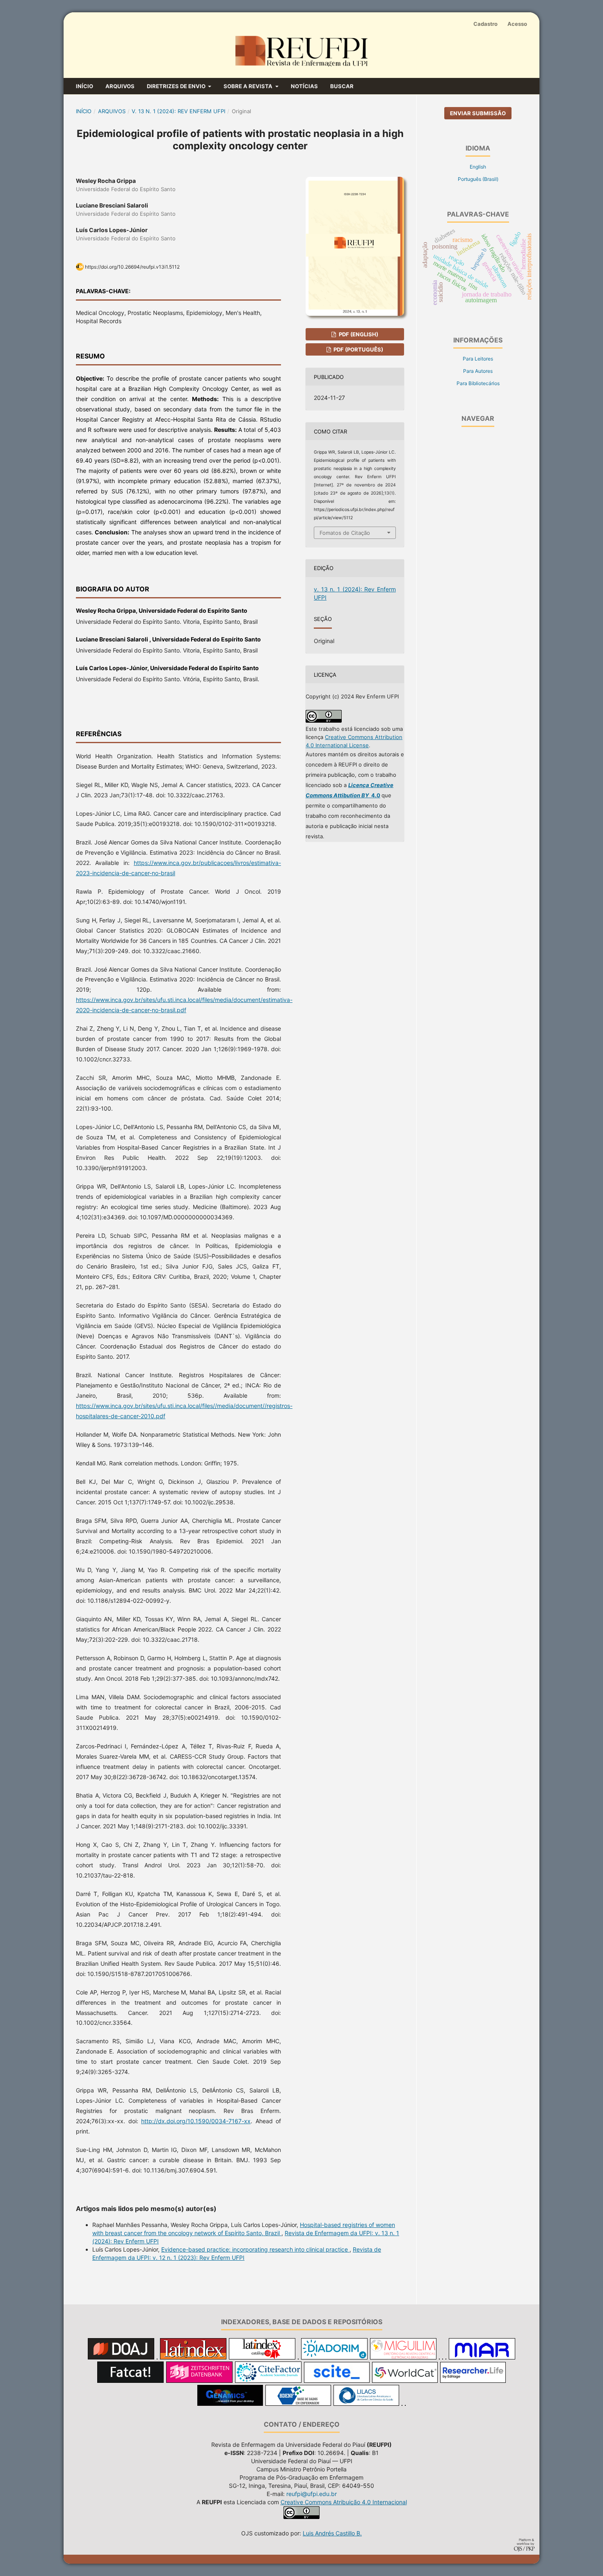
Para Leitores (478, 359)
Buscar (342, 86)
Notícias (304, 86)
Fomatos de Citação (345, 533)
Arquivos (120, 86)
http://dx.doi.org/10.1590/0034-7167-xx (196, 2121)
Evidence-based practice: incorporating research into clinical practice (255, 2249)
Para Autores (478, 371)
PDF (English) (358, 334)
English (478, 167)
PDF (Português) (358, 349)
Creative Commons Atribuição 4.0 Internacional (344, 2502)
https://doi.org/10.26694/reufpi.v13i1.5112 (132, 267)
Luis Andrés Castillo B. (332, 2533)
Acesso (517, 24)
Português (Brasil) (478, 179)
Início (85, 86)
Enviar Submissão (478, 113)
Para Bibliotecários (478, 383)
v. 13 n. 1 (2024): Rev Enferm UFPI (178, 111)
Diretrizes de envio (177, 86)
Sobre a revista (249, 86)
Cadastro (485, 24)
